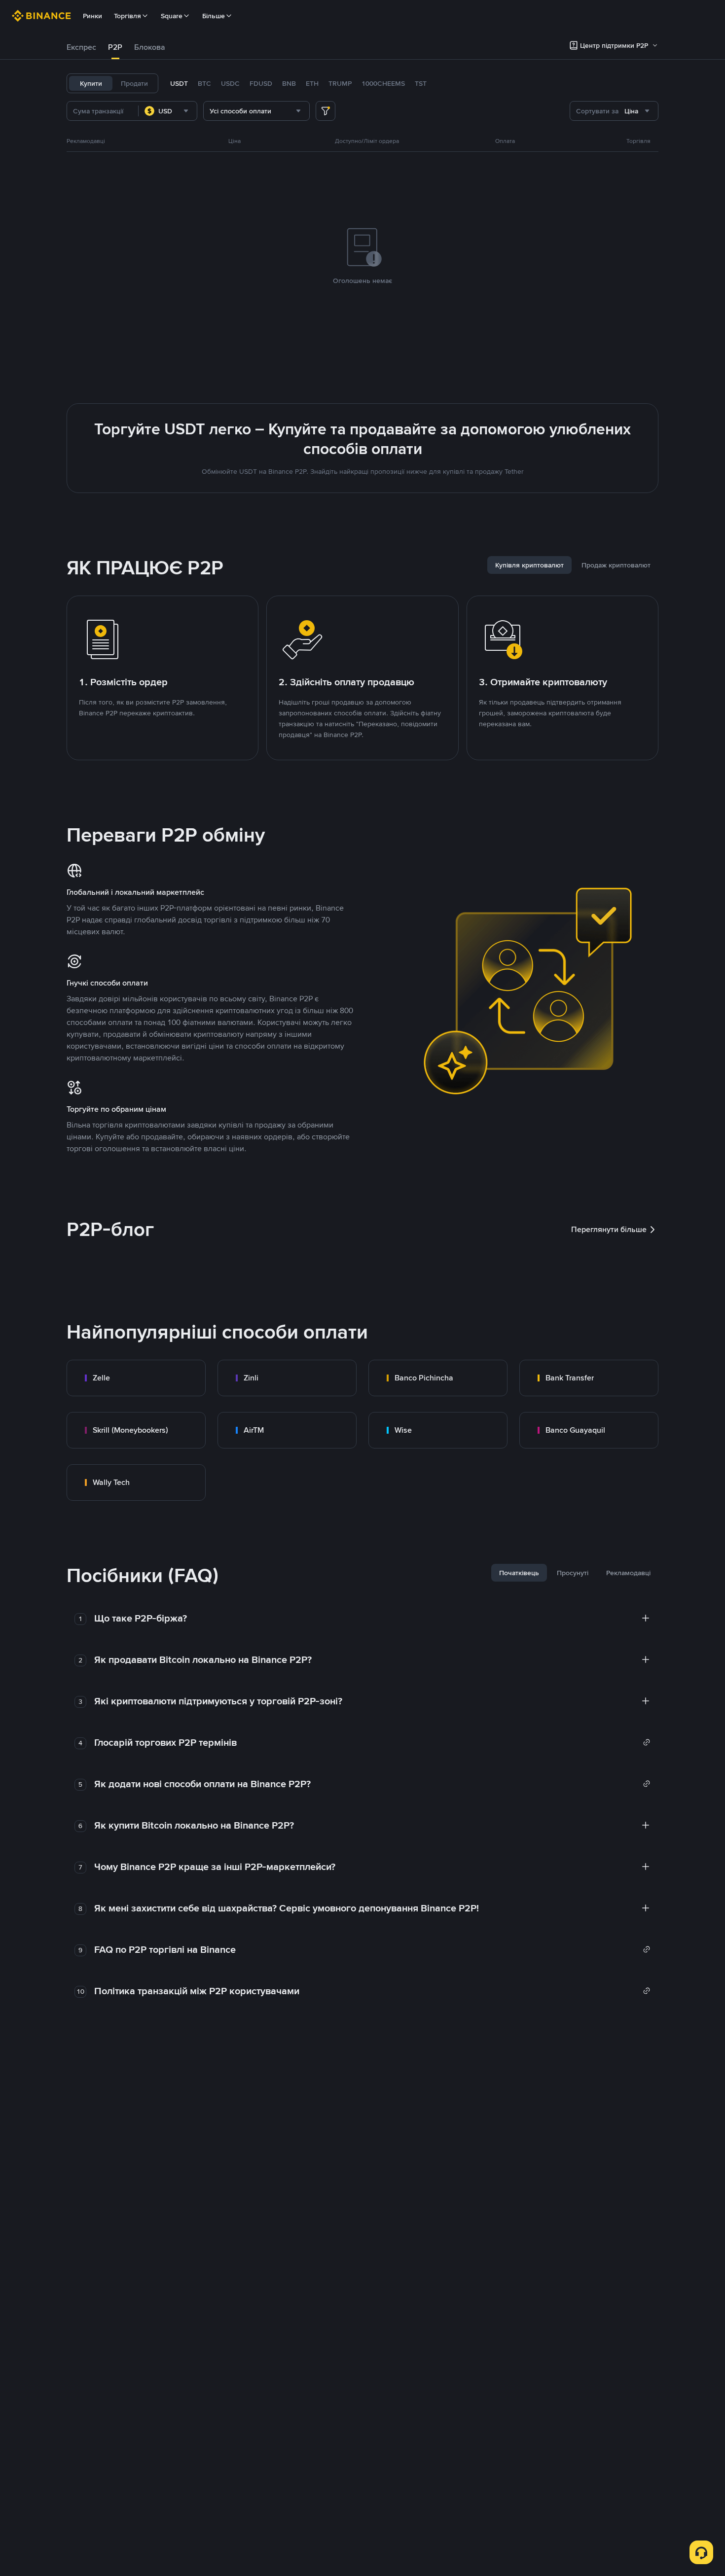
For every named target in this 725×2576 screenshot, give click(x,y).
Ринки (92, 16)
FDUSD (261, 83)
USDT (179, 83)
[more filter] (326, 111)
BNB (289, 83)
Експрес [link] (81, 47)
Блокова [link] (150, 47)
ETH (312, 83)
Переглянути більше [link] (609, 1229)
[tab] (81, 47)
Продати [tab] (134, 83)
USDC (230, 83)
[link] (136, 1378)
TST (421, 83)
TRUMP (340, 83)
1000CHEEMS (383, 83)
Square (172, 16)
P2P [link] (115, 47)
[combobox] (168, 111)
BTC (204, 83)
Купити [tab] (91, 83)
